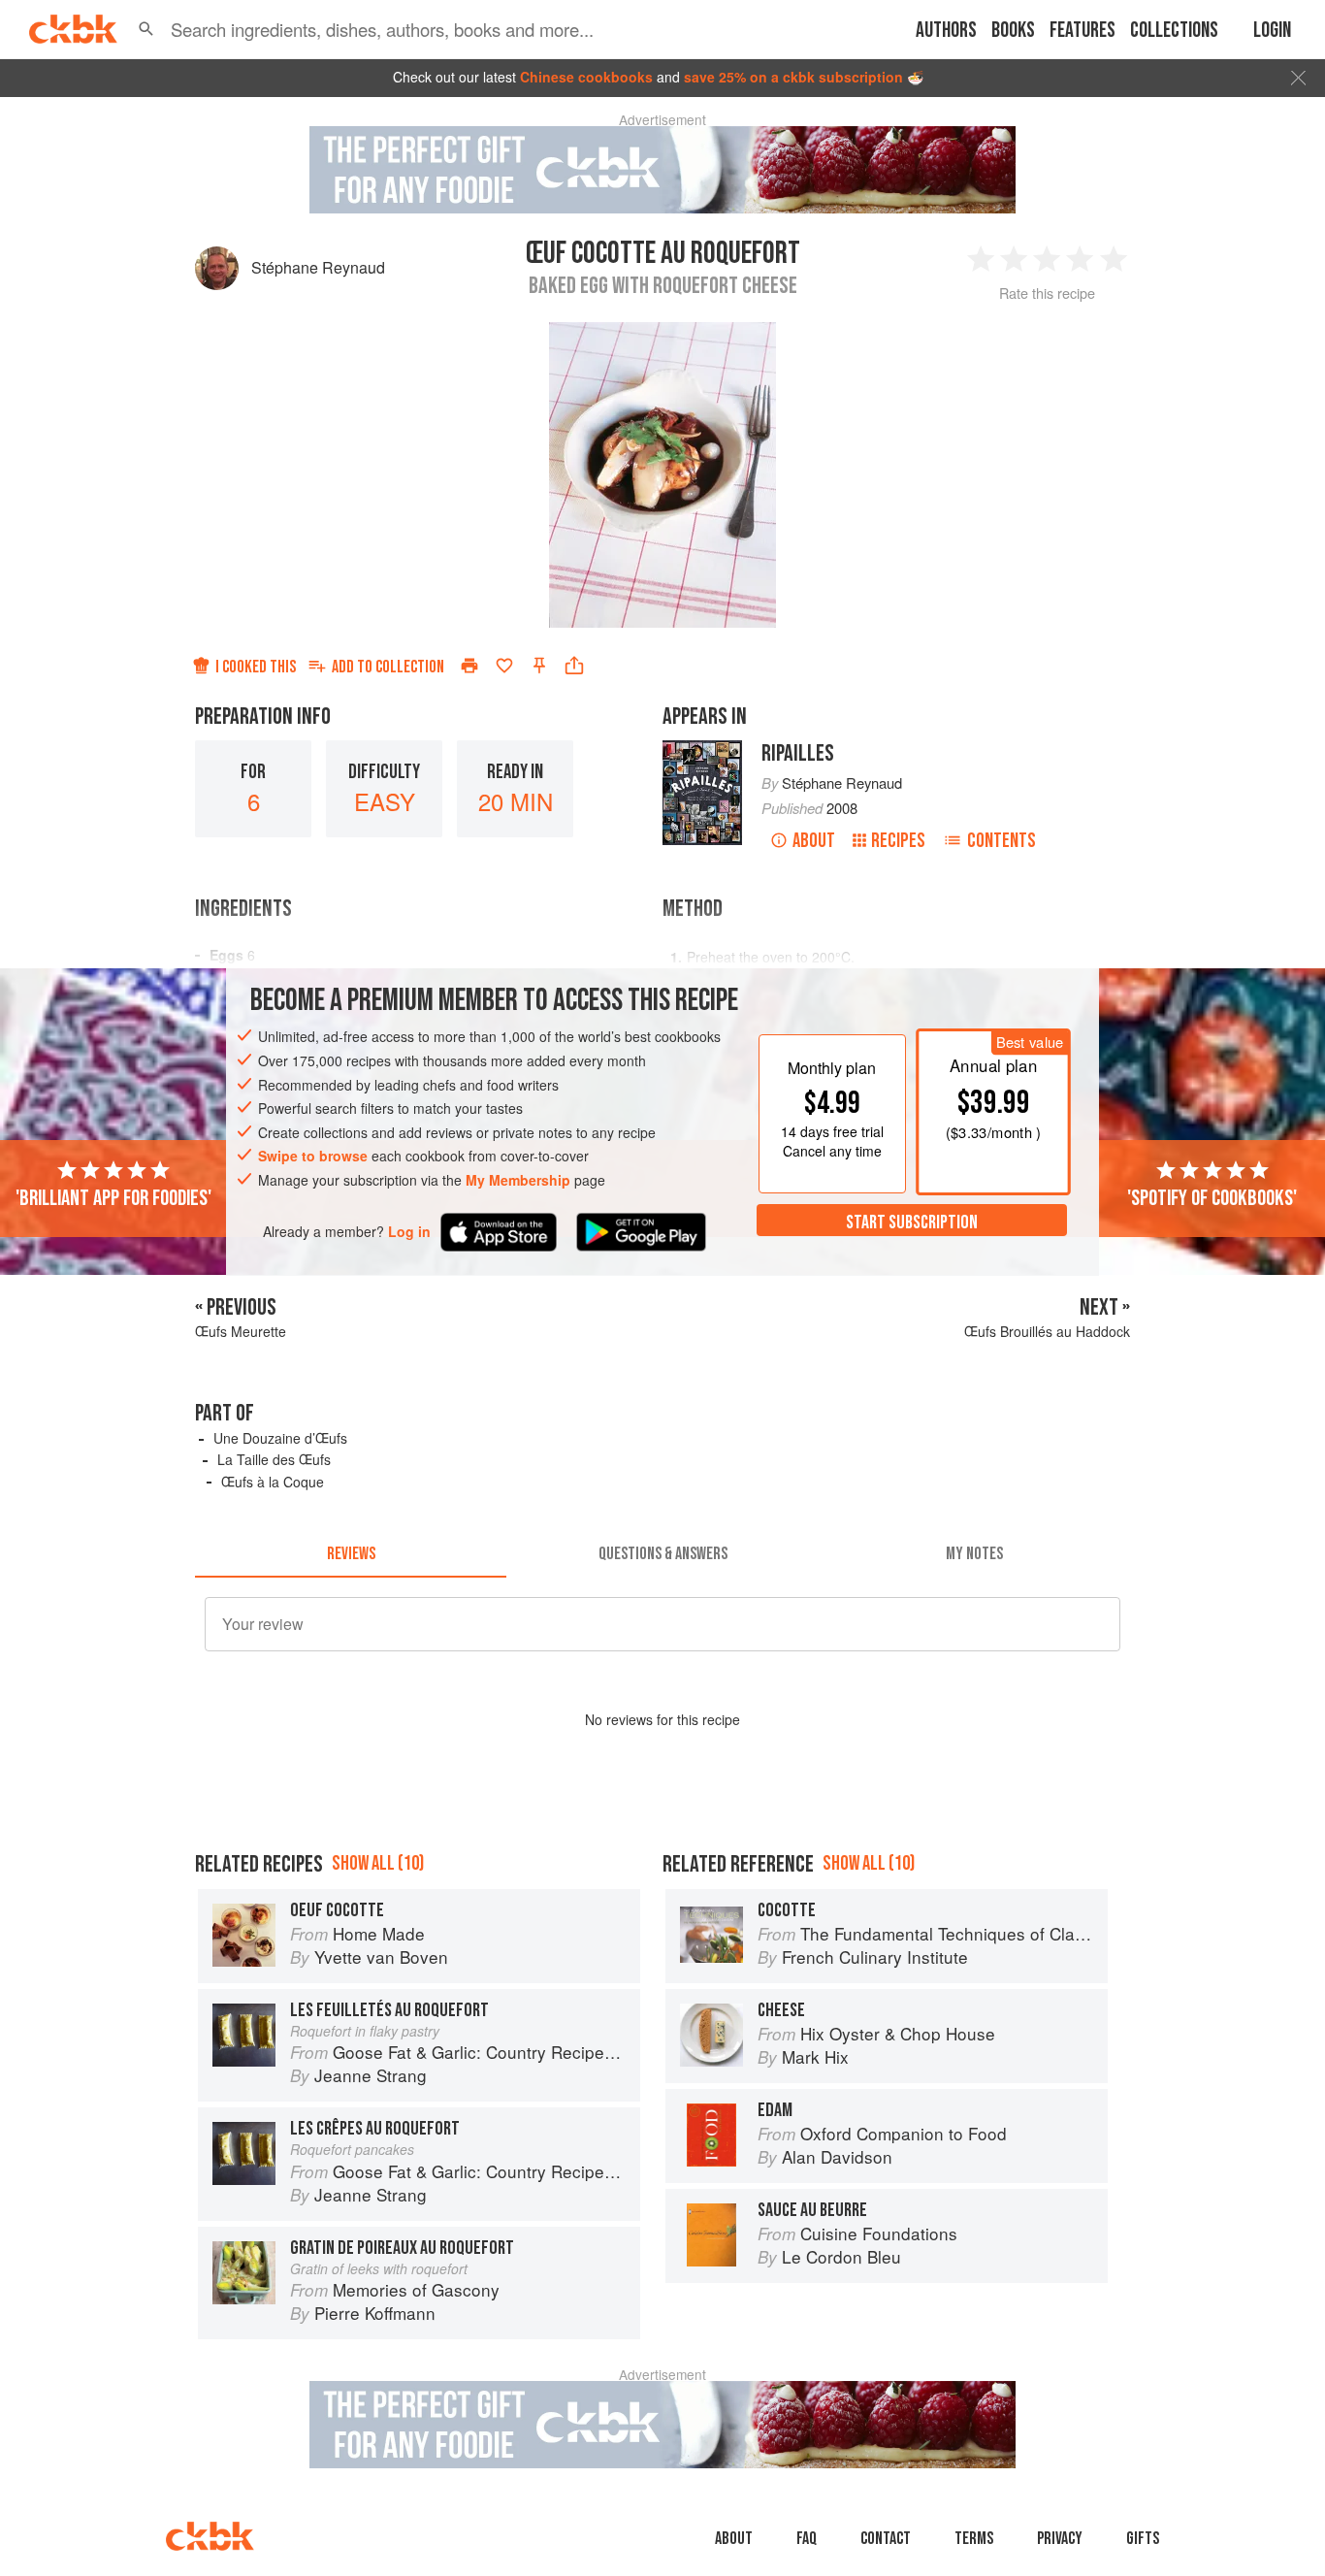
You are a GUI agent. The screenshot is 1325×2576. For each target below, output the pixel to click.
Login (1272, 31)
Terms (974, 2539)
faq (807, 2539)
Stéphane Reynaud (318, 267)
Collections (1174, 31)
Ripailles (798, 753)
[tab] (351, 1554)
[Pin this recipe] (539, 666)
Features (1083, 31)
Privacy (1060, 2539)
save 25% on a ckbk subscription (793, 77)
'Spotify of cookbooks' (1212, 1197)
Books (1013, 31)
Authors (946, 31)
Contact (886, 2539)
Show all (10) (378, 1863)
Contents (1002, 841)
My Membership (518, 1180)
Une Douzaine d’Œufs (280, 1438)
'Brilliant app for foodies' (113, 1197)
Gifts (1143, 2539)
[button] (146, 29)
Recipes (898, 841)
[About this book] (702, 749)
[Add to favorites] (504, 666)
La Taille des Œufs (274, 1459)
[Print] (469, 666)
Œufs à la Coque (273, 1482)
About (814, 841)
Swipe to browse (313, 1156)
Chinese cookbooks (586, 77)
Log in (409, 1231)
